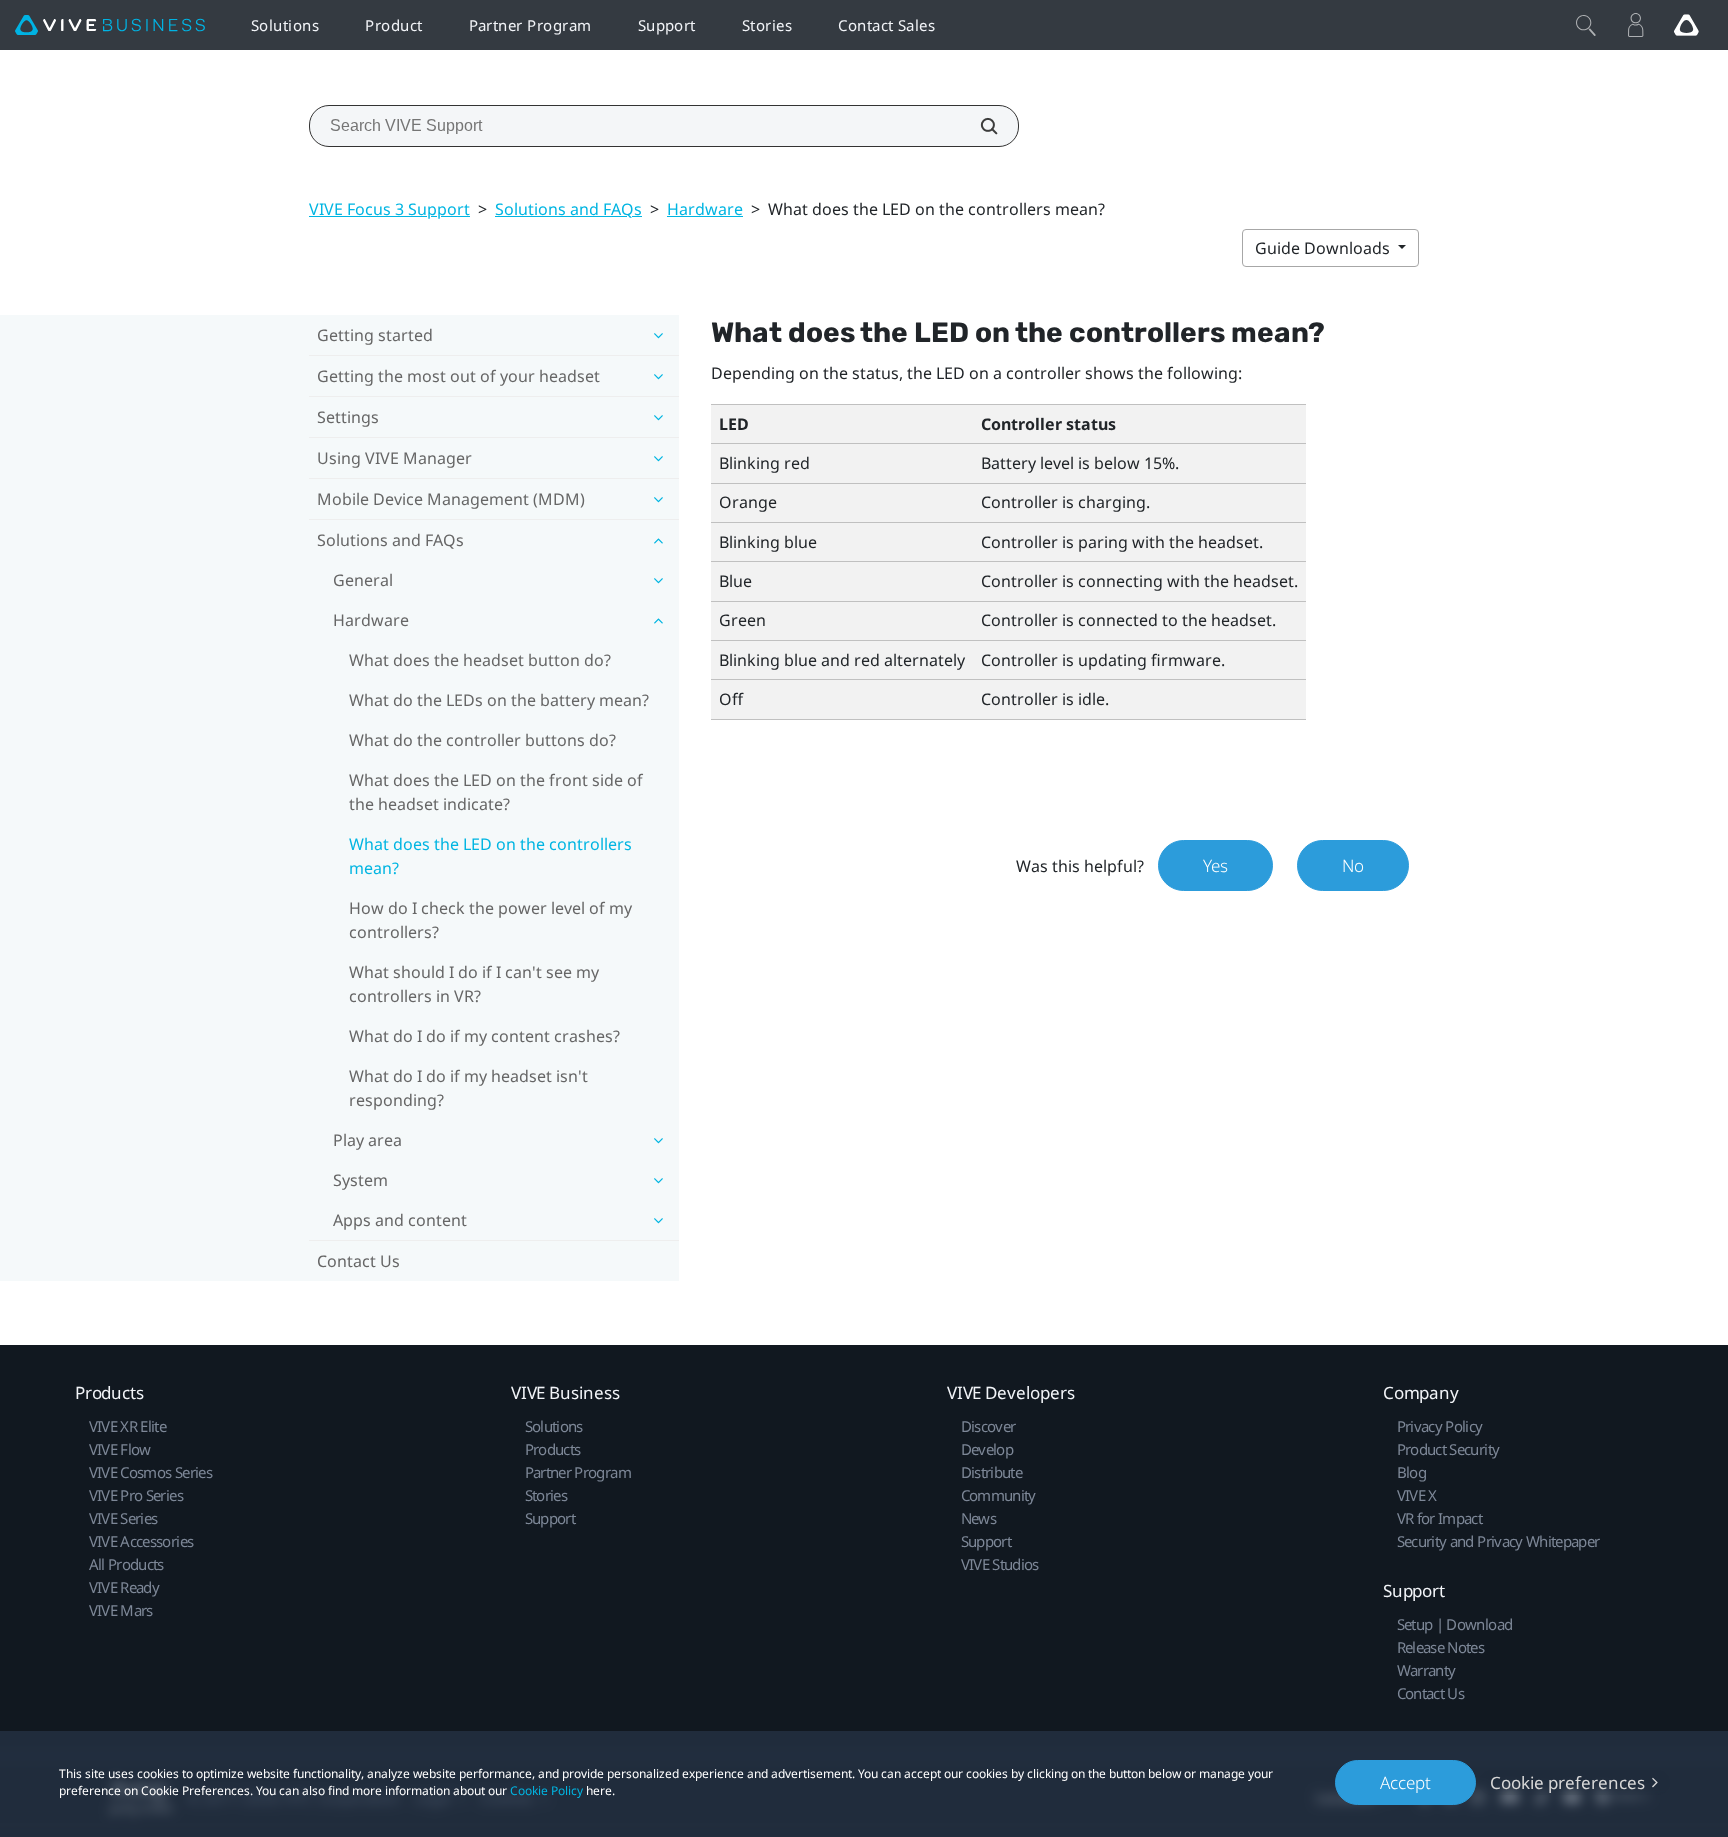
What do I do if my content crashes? (484, 1036)
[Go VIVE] (1686, 25)
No (1353, 865)
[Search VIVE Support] (978, 126)
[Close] (1586, 25)
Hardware (705, 209)
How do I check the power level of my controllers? (490, 920)
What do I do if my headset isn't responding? (468, 1088)
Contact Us (358, 1261)
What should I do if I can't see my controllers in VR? (474, 984)
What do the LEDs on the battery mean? (499, 700)
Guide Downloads (1324, 248)
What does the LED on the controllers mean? (490, 856)
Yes (1215, 865)
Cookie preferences (1567, 1782)
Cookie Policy (546, 1790)
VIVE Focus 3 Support (389, 209)
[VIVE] (110, 25)
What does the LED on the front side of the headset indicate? (496, 792)
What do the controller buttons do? (482, 740)
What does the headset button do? (480, 660)
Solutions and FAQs (568, 209)
